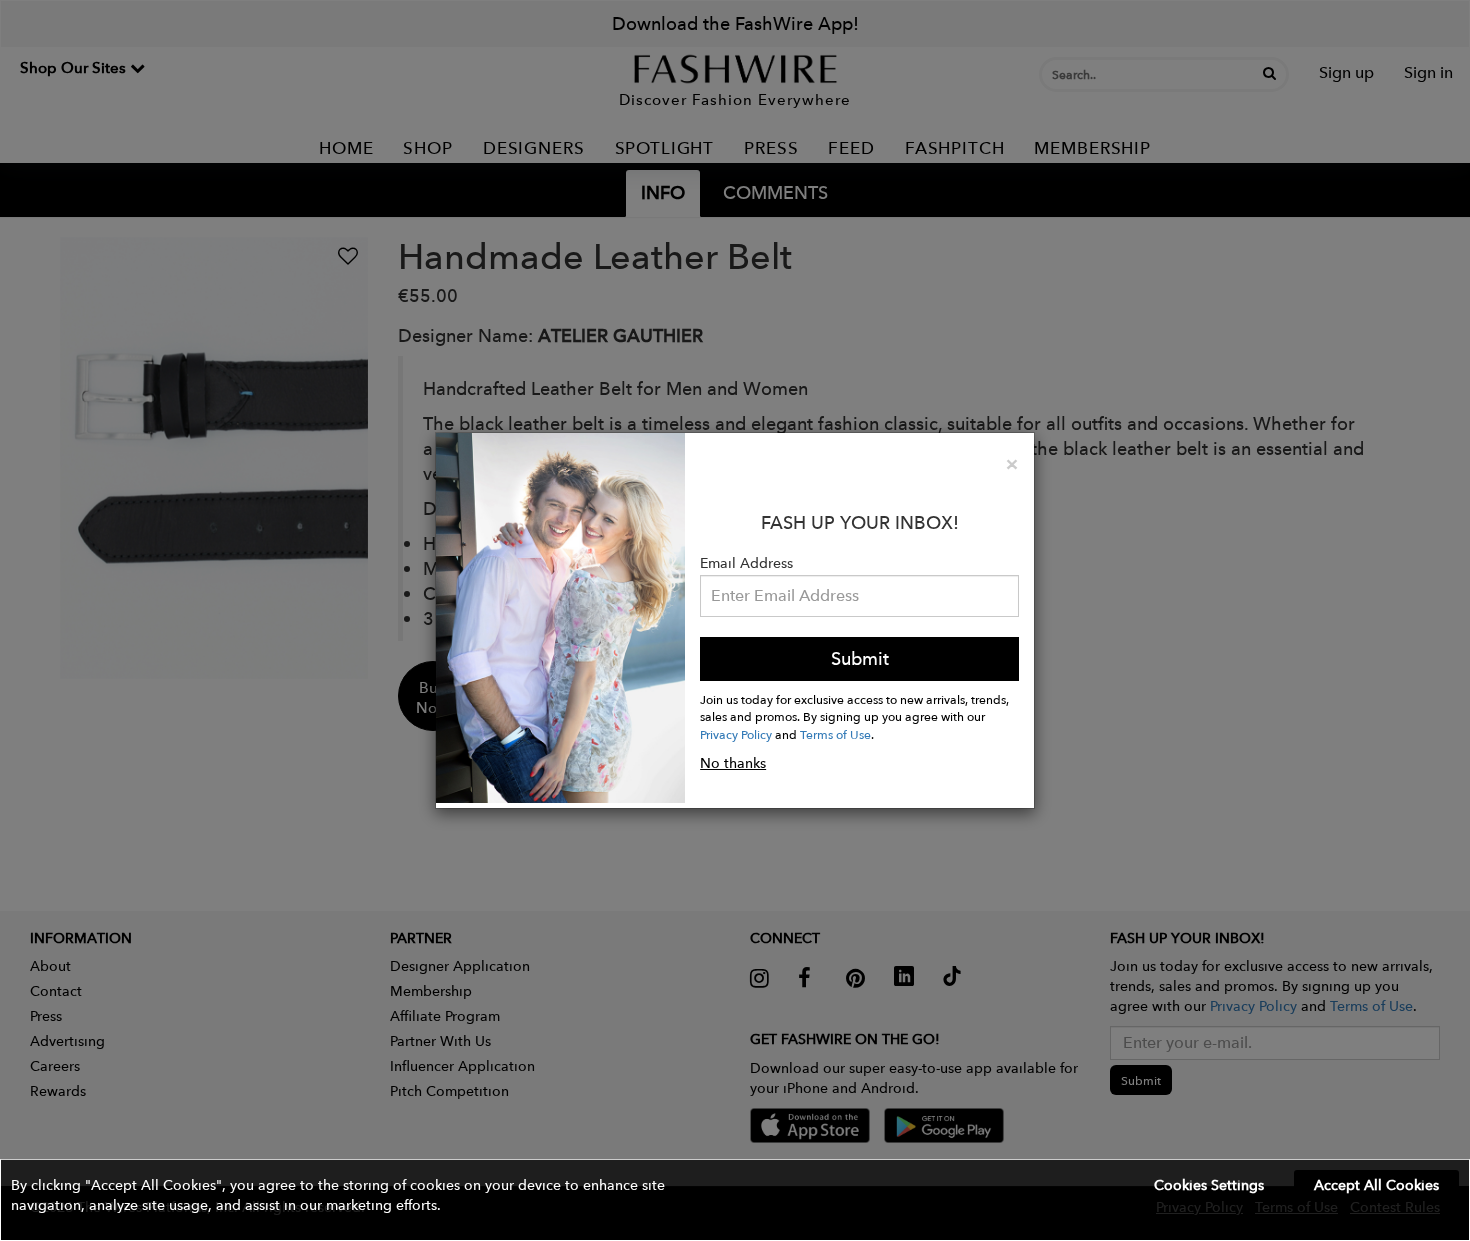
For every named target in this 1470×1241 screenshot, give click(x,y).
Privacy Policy (736, 734)
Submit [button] (860, 658)
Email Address (746, 563)
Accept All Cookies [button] (1376, 1185)
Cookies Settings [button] (1209, 1185)
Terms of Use (835, 734)
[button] (735, 1200)
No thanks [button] (733, 763)
